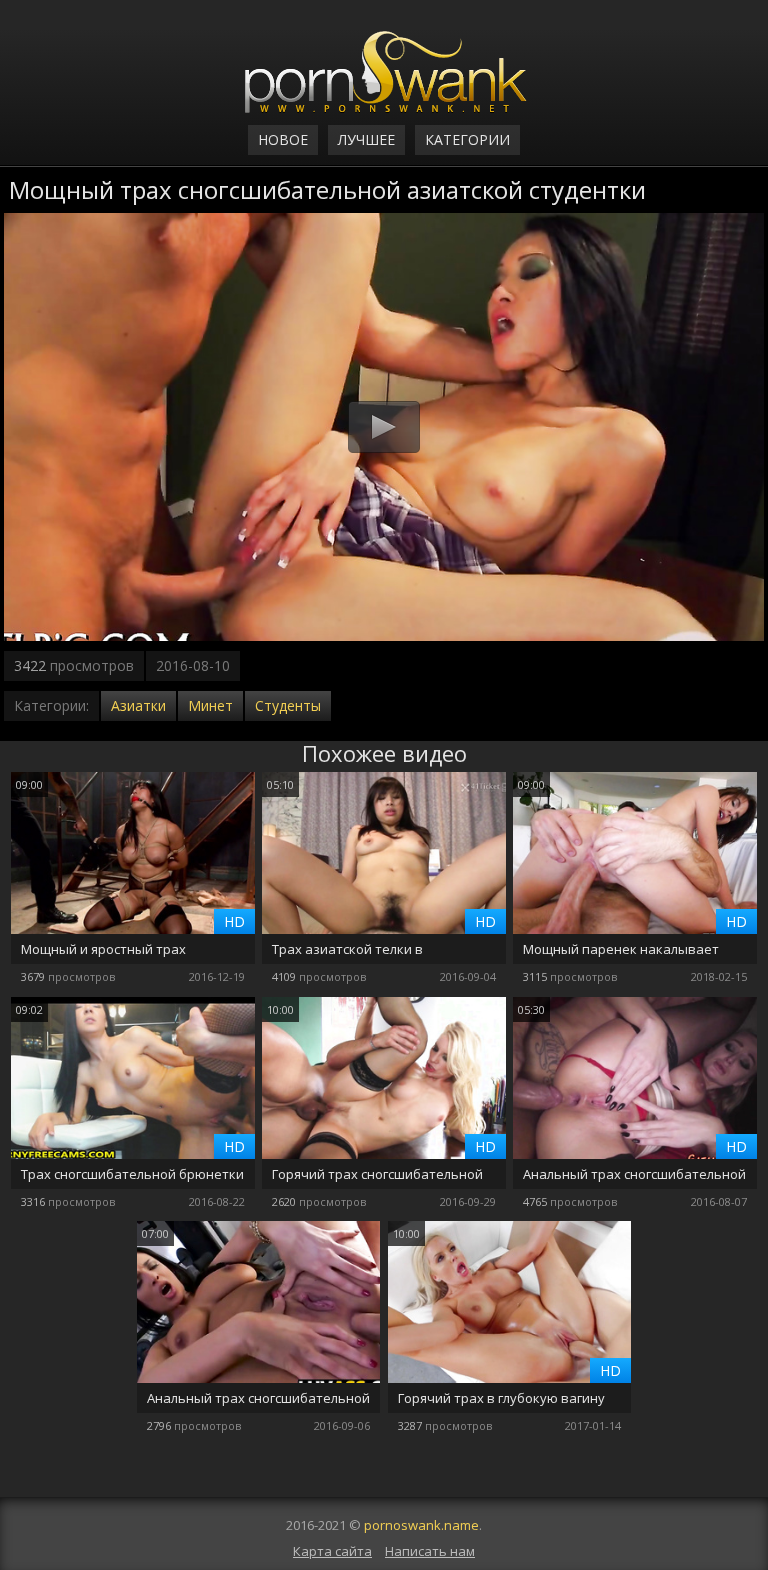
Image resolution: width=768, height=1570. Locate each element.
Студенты (288, 705)
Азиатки (138, 705)
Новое (283, 139)
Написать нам (430, 1551)
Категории (467, 139)
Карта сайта (332, 1551)
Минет (210, 705)
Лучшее (366, 139)
